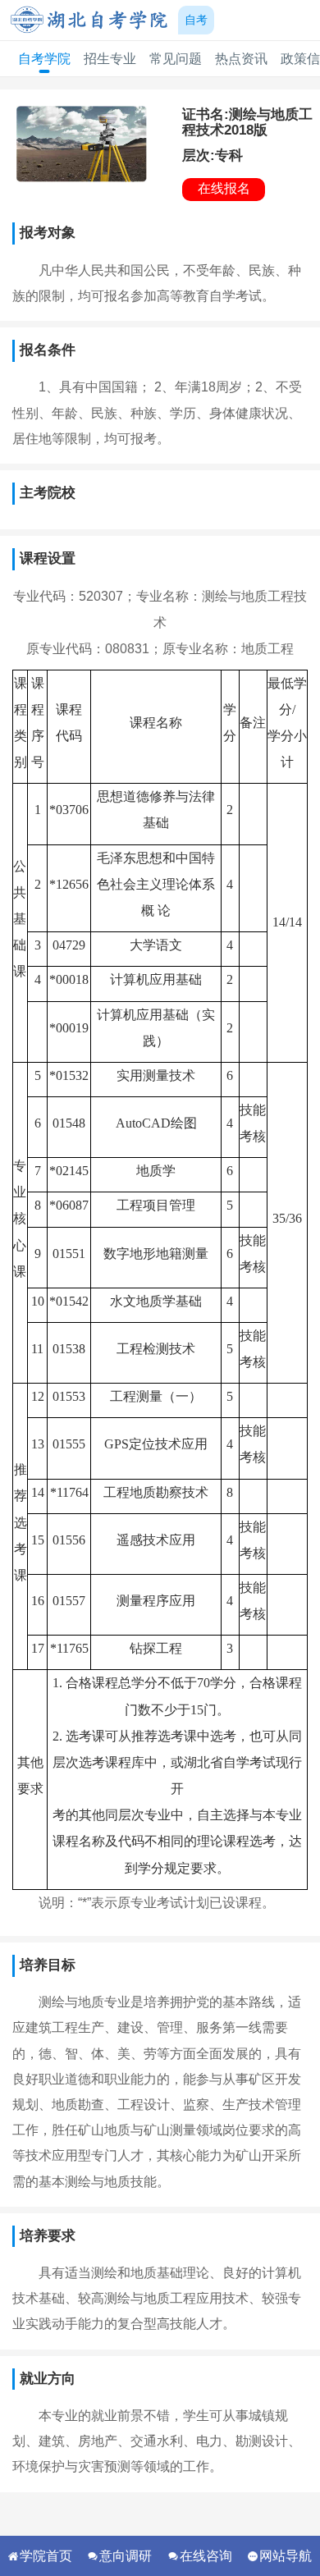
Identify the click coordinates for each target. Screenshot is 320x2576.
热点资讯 (241, 59)
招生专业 (110, 59)
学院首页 (46, 2555)
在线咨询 (206, 2555)
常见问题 (176, 59)
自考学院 (44, 59)
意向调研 (126, 2555)
